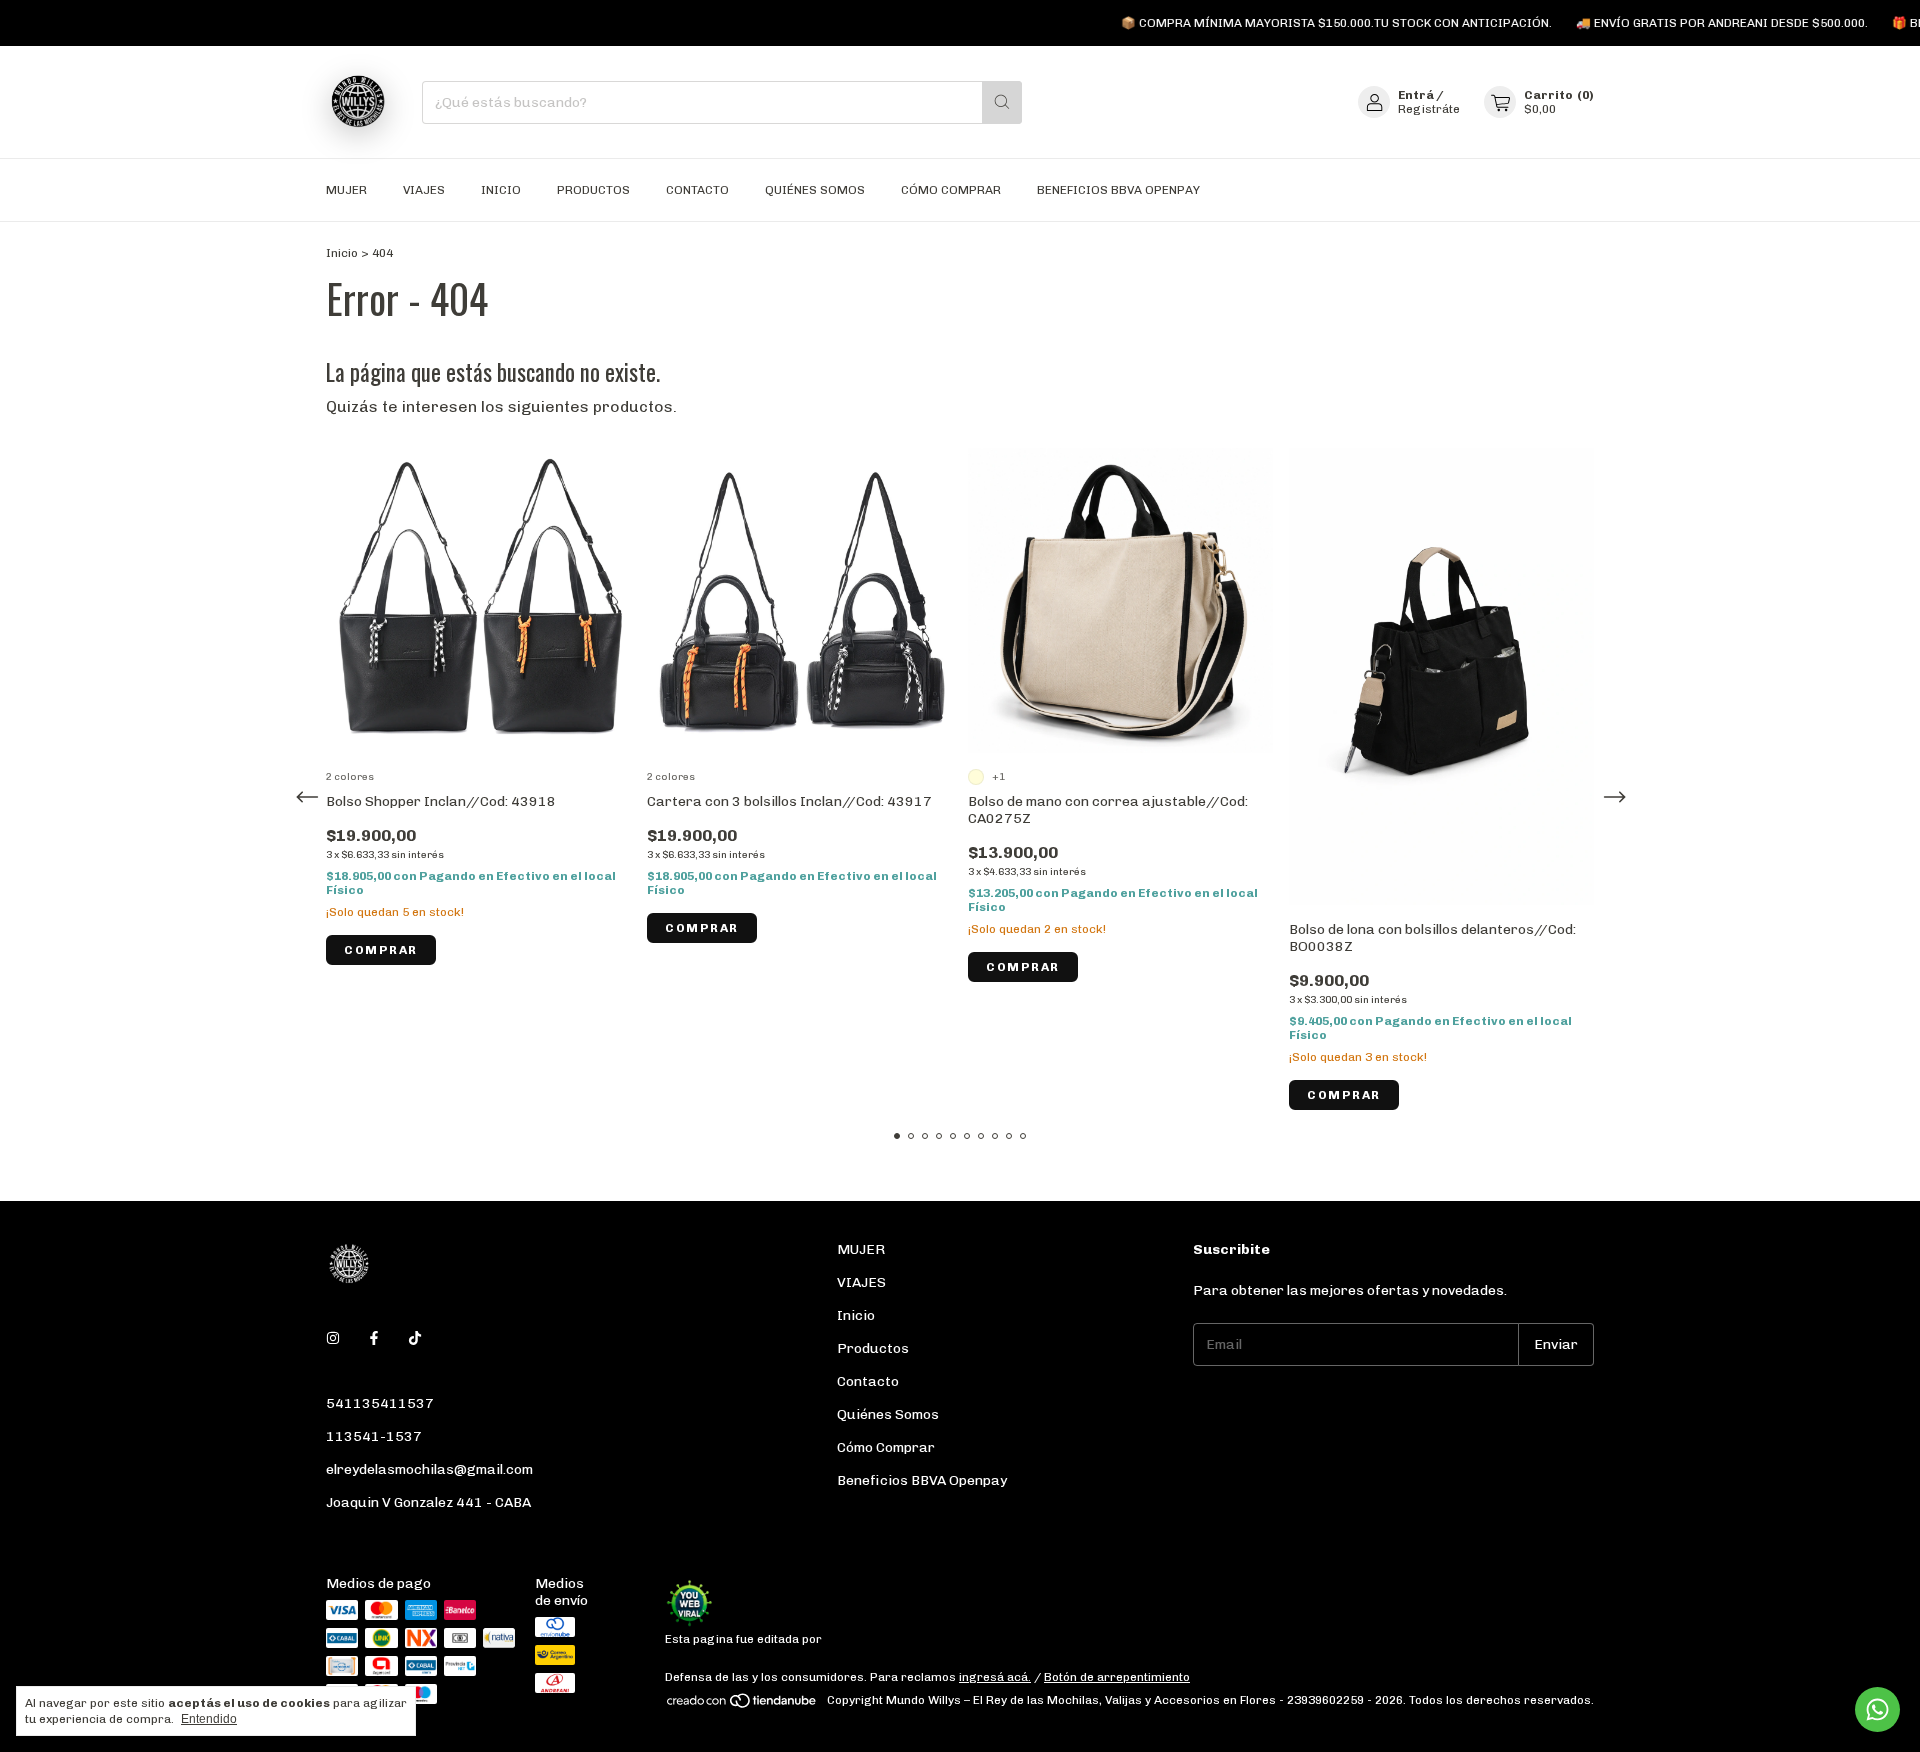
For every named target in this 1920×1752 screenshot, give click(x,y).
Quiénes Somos (815, 190)
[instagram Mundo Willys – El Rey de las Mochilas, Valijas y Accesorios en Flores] (333, 1338)
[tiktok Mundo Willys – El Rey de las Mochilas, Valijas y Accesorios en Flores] (415, 1338)
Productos (593, 190)
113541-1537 (374, 1436)
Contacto (697, 190)
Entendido (209, 1719)
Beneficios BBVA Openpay (1118, 190)
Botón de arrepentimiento (1117, 1677)
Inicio (501, 190)
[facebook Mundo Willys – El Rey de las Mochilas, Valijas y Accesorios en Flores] (374, 1338)
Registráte (1429, 109)
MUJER (346, 190)
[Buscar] (1002, 102)
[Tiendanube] (742, 1705)
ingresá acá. (995, 1677)
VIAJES (424, 190)
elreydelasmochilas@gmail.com (429, 1469)
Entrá (1416, 95)
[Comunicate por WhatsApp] (1877, 1709)
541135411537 (380, 1403)
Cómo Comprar (951, 190)
